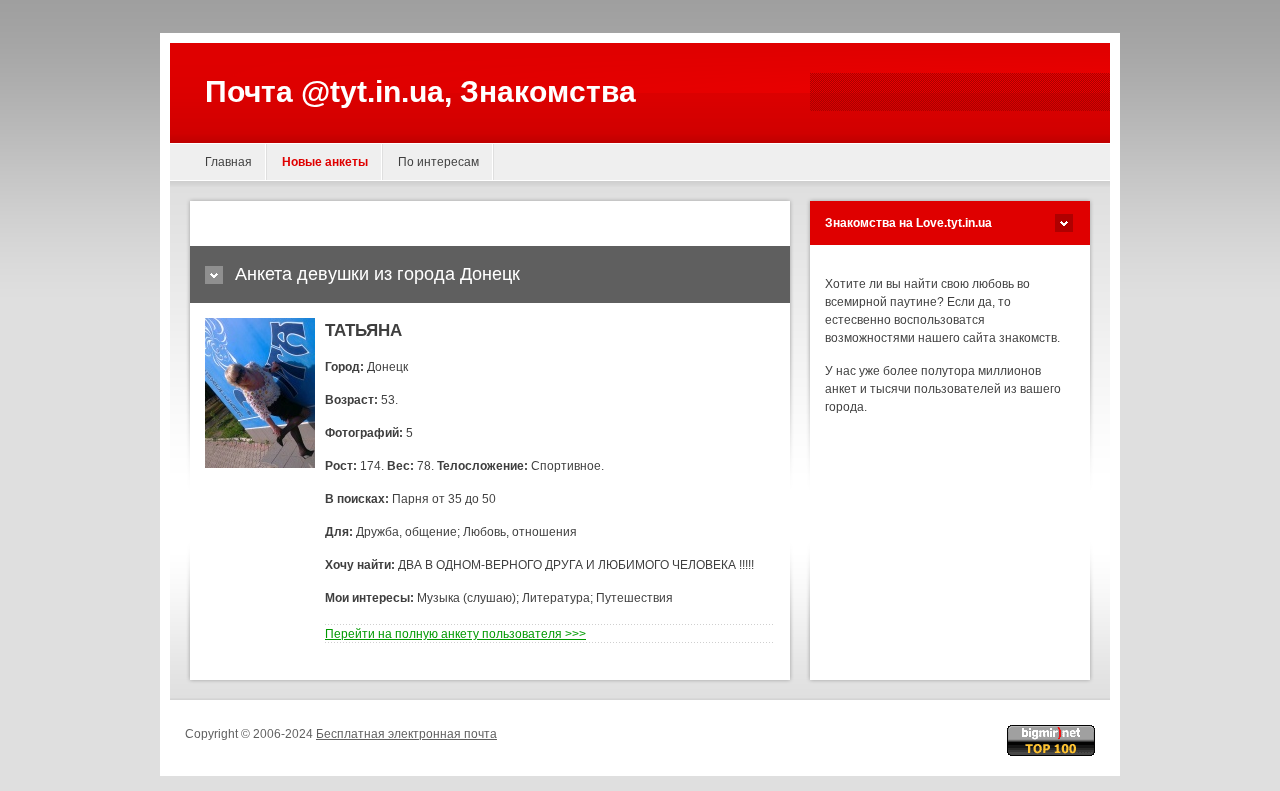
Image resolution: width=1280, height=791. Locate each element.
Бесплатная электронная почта (406, 734)
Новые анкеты (325, 162)
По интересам (438, 162)
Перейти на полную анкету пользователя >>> (455, 634)
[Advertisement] (439, 223)
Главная (228, 162)
